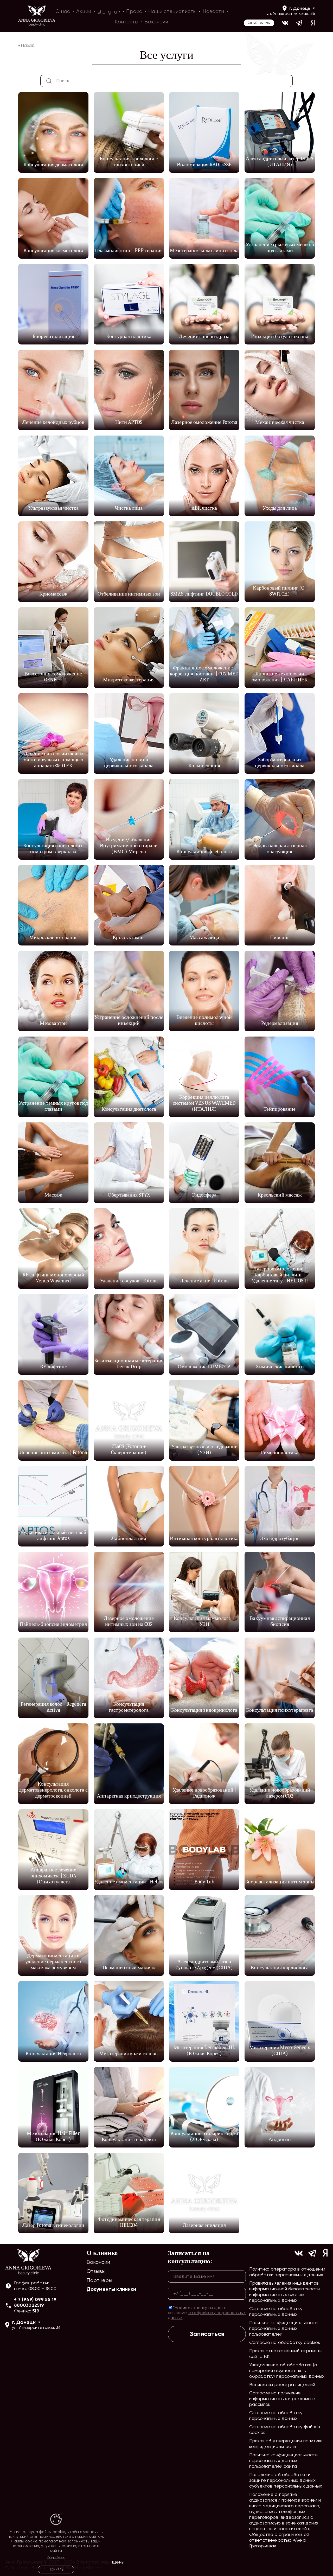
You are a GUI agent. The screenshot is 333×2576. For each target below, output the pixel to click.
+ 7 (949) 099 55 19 (35, 2300)
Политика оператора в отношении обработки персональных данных (287, 2272)
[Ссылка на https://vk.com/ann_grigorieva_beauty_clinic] (285, 23)
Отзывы (96, 2271)
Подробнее (56, 2558)
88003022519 (29, 2305)
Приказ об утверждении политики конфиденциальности (286, 2444)
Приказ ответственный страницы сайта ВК (286, 2354)
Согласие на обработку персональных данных (276, 2312)
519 (36, 2311)
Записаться (207, 2334)
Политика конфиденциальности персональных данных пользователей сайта (284, 2461)
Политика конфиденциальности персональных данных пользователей (284, 2329)
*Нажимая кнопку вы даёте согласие (207, 2313)
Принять (56, 2569)
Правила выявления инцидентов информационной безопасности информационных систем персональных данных (285, 2292)
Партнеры (100, 2281)
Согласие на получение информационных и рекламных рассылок (283, 2399)
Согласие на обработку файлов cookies (285, 2430)
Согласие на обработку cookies (285, 2343)
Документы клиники (111, 2290)
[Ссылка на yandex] (313, 23)
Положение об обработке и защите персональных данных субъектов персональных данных (286, 2481)
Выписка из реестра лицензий (282, 2385)
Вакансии (98, 2262)
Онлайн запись (259, 23)
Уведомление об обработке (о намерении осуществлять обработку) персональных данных (287, 2371)
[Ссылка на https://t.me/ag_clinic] (300, 23)
